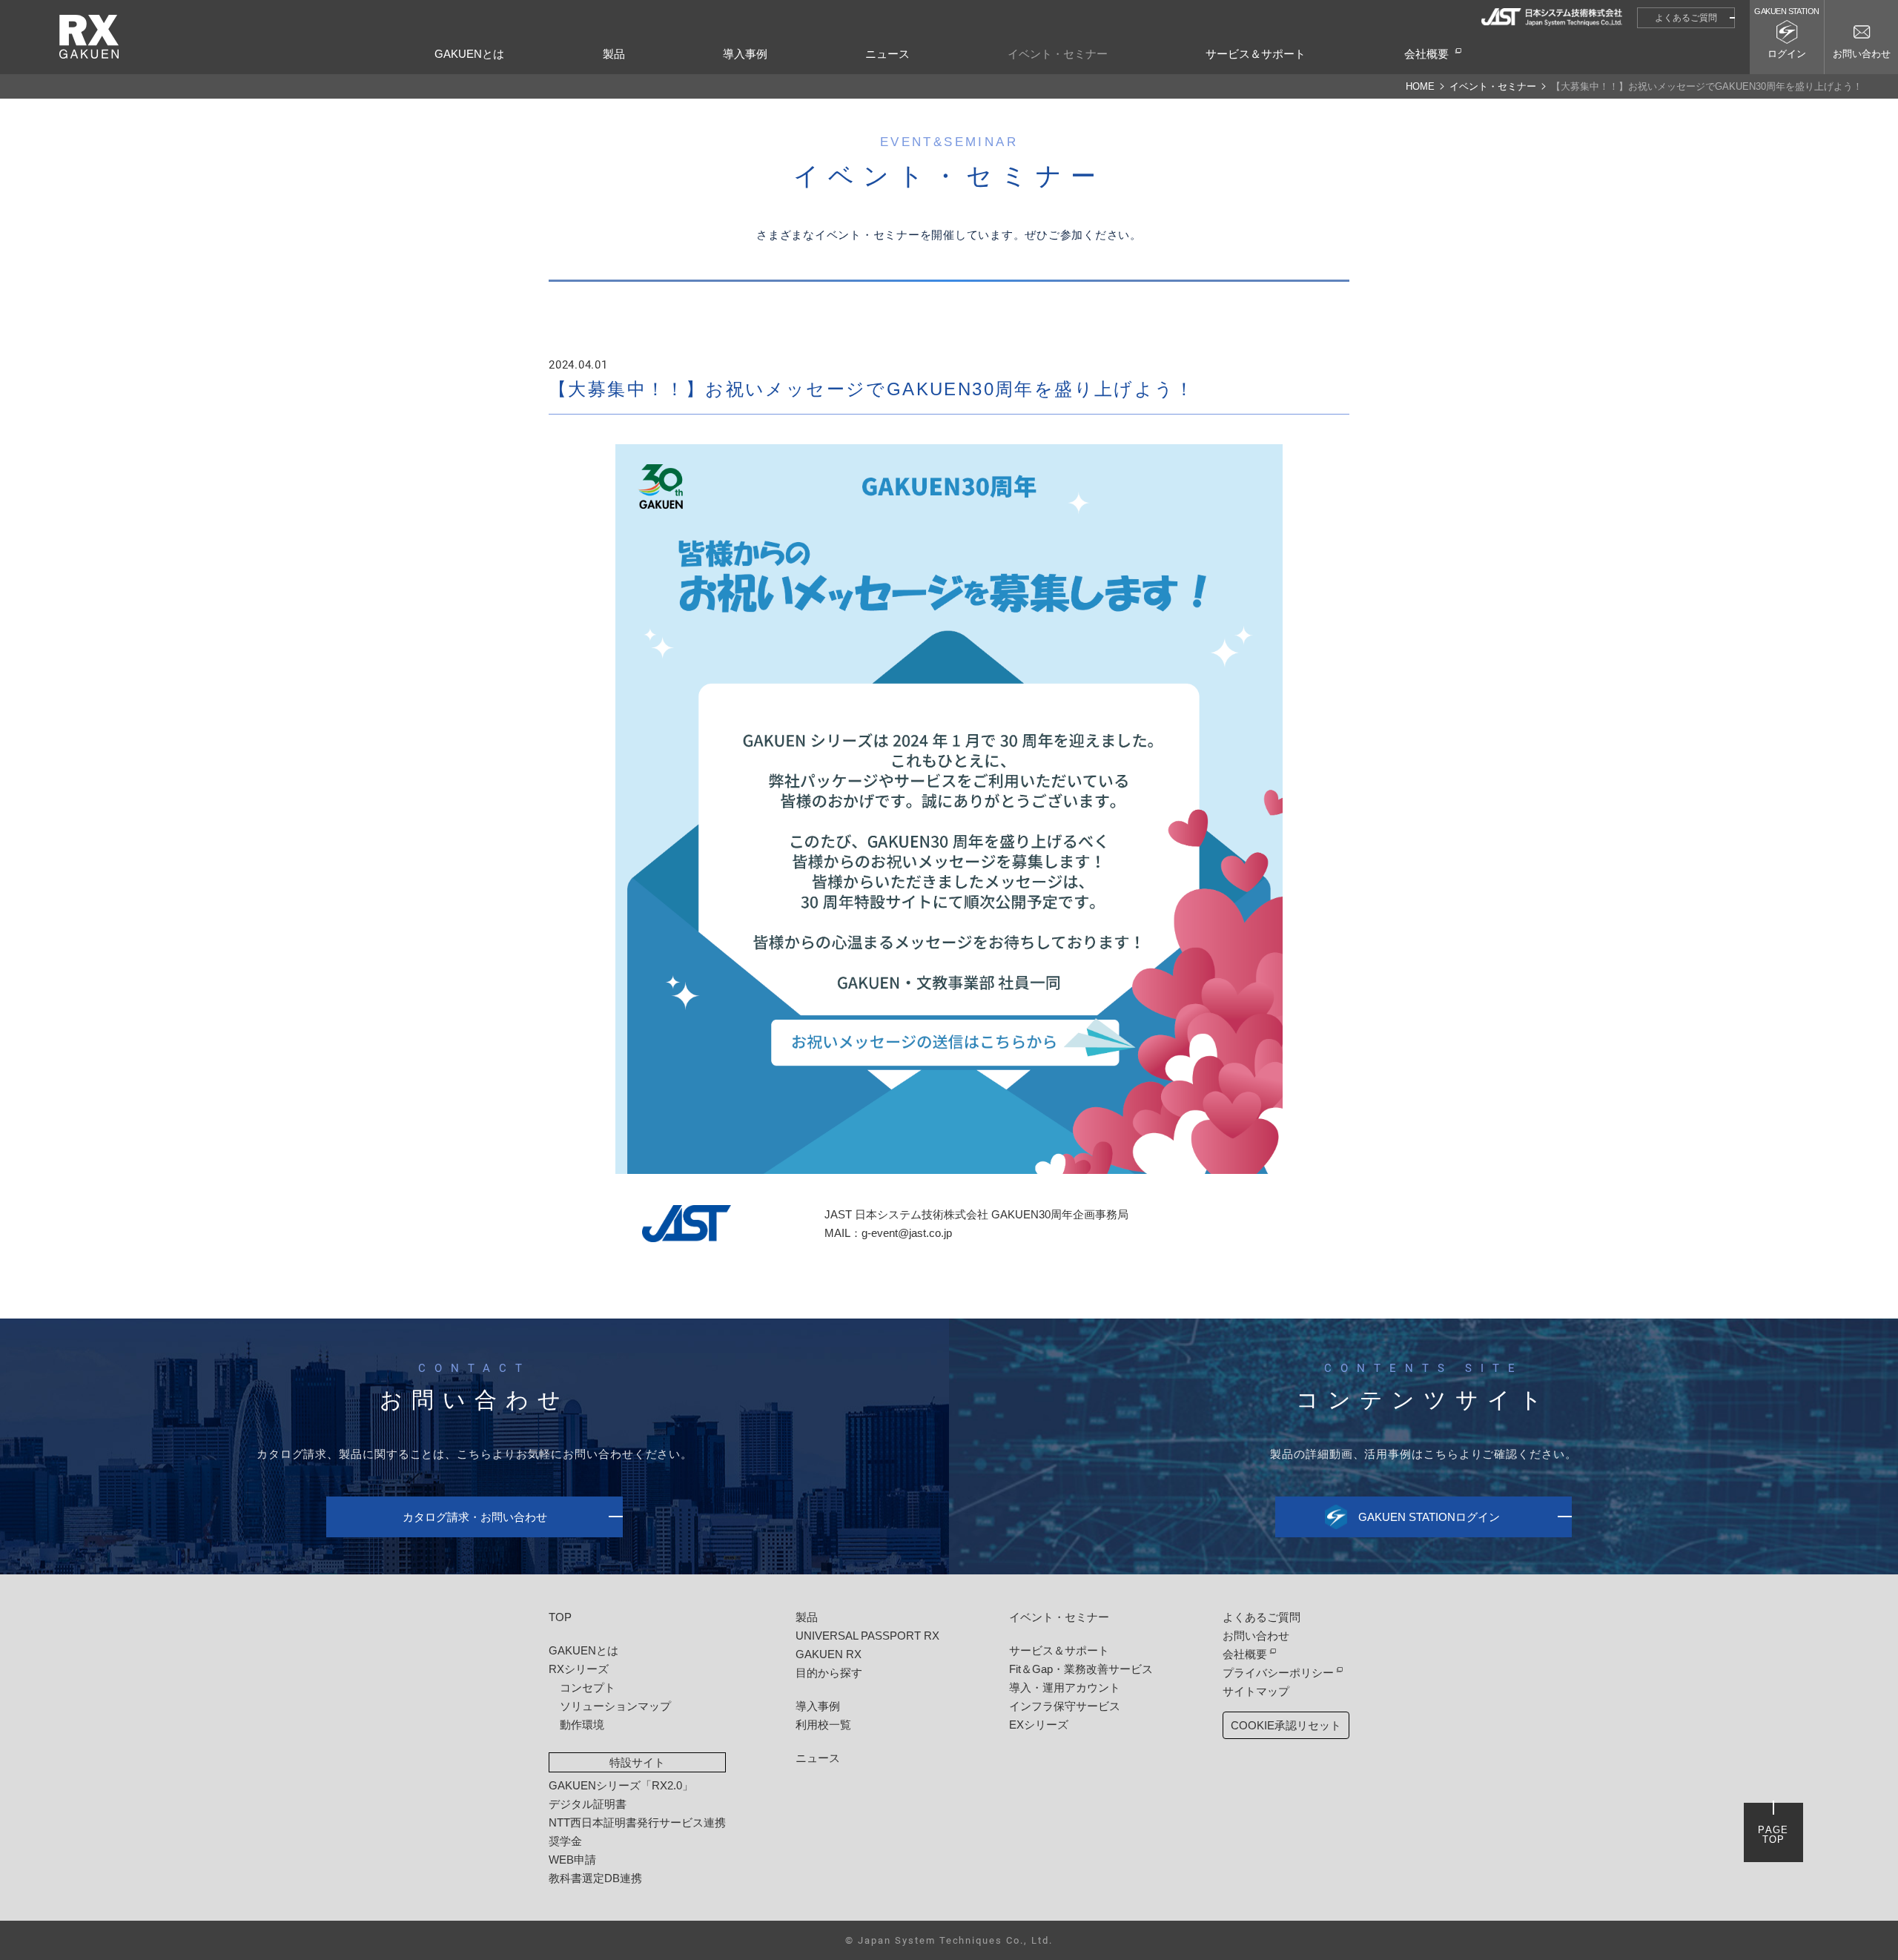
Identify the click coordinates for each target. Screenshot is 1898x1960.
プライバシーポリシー (1278, 1673)
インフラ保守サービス (1065, 1706)
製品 (614, 54)
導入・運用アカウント (1065, 1687)
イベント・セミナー (1058, 54)
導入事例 (745, 54)
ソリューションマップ (615, 1706)
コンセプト (588, 1687)
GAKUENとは (469, 54)
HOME (1420, 86)
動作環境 (582, 1725)
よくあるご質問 (1686, 18)
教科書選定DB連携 (595, 1878)
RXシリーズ (579, 1669)
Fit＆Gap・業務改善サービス (1081, 1669)
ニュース (887, 54)
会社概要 (1426, 54)
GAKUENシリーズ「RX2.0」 (621, 1785)
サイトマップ (1256, 1691)
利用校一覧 (823, 1725)
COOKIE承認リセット (1286, 1725)
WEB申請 (572, 1860)
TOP (560, 1617)
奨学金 (565, 1841)
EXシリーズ (1039, 1725)
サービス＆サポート (1256, 54)
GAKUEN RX (829, 1654)
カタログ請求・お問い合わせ (475, 1517)
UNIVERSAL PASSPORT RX (867, 1636)
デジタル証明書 (588, 1804)
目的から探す (829, 1673)
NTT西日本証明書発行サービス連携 (637, 1822)
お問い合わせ (1256, 1636)
